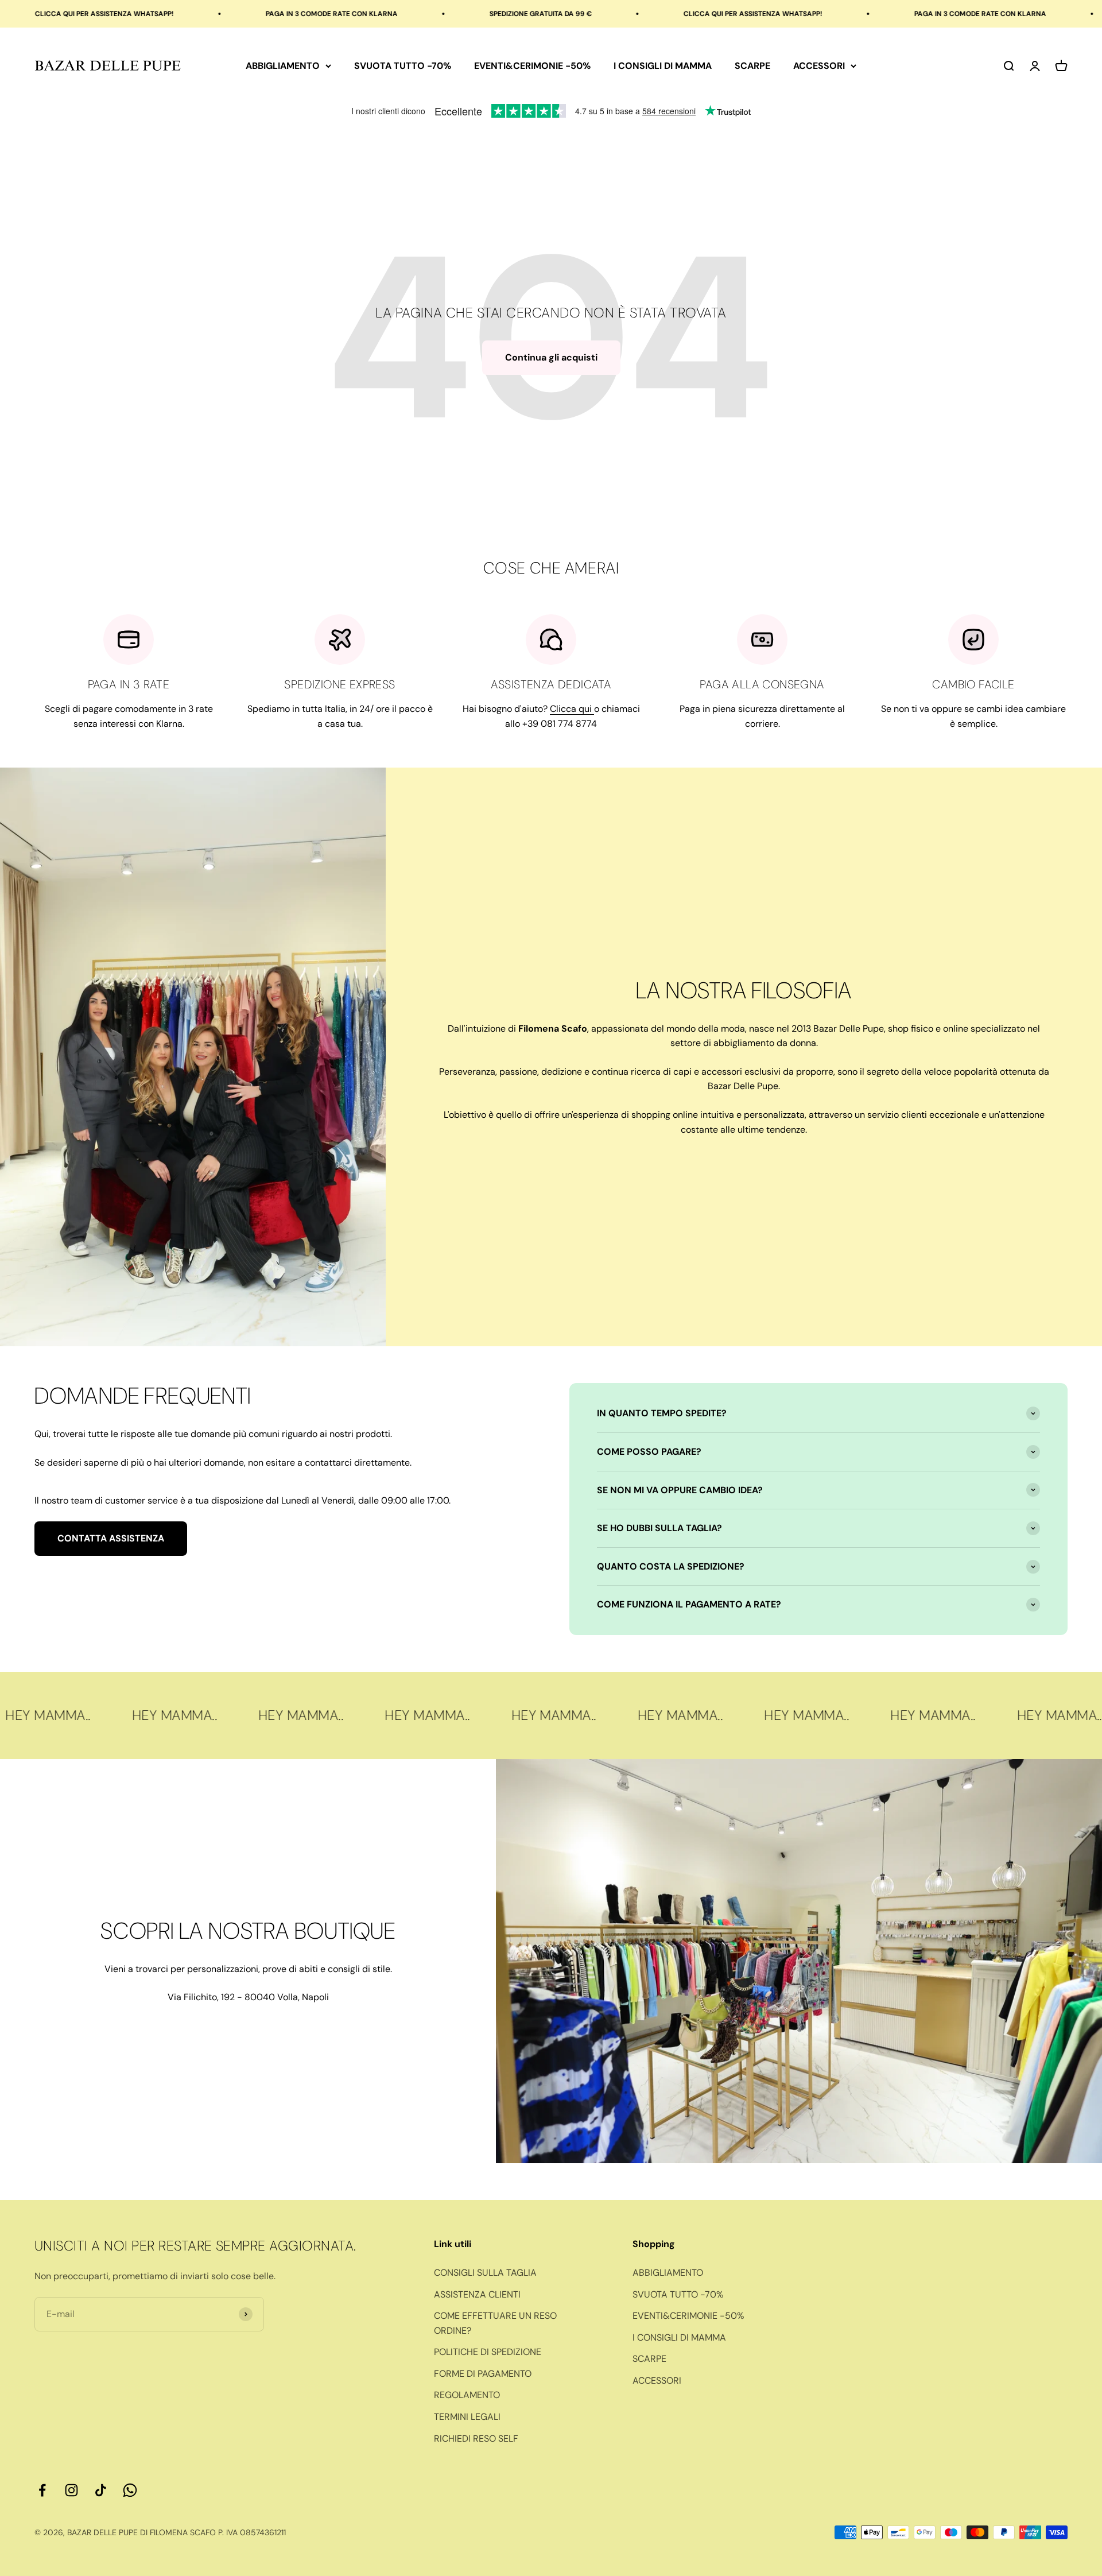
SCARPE (752, 66)
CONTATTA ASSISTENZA (111, 1538)
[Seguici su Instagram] (71, 2490)
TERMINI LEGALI (467, 2417)
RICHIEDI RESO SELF (476, 2439)
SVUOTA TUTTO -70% (403, 66)
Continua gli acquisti (551, 357)
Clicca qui (572, 709)
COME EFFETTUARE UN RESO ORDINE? (495, 2323)
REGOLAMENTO (467, 2395)
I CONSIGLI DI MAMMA (663, 66)
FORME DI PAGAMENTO (483, 2374)
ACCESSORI (819, 66)
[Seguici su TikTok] (101, 2490)
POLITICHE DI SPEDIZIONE (488, 2352)
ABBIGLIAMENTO (283, 66)
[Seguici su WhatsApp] (130, 2490)
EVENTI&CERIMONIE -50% (532, 66)
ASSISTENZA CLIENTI (477, 2294)
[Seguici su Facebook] (42, 2490)
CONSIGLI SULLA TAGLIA (485, 2273)
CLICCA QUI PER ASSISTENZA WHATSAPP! (624, 14)
